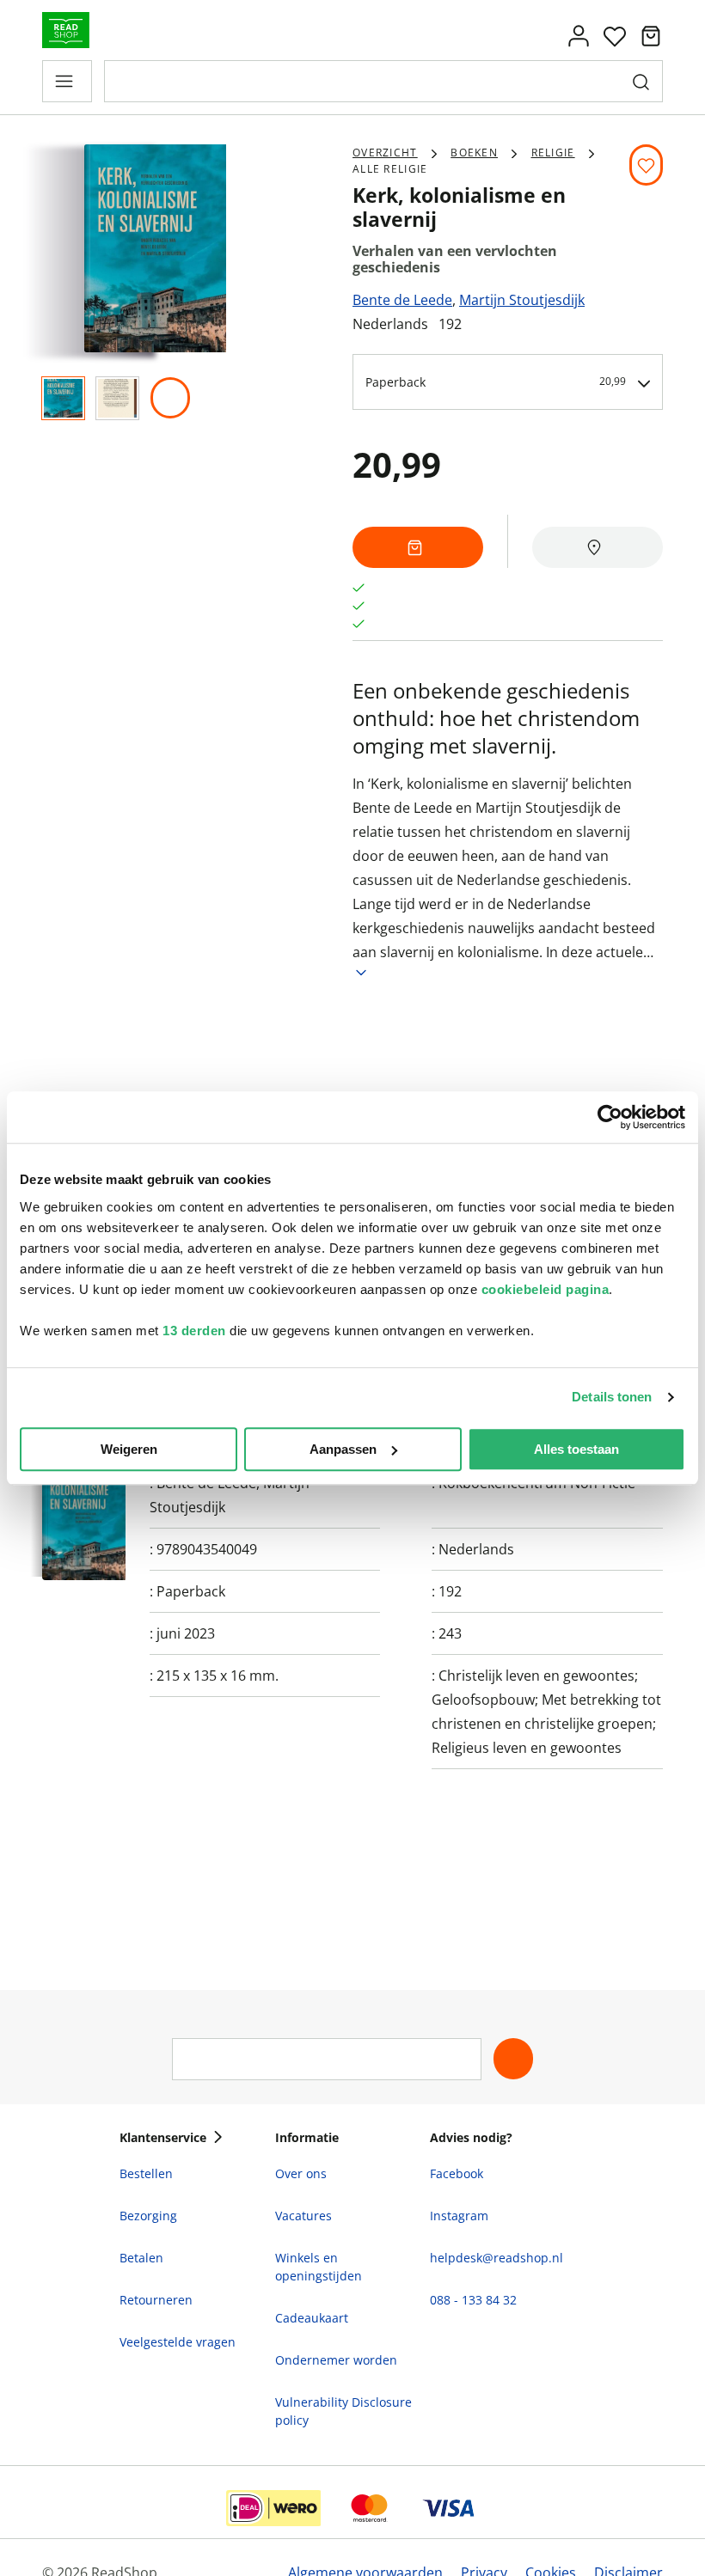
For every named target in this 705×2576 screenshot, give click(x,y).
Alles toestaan (576, 1449)
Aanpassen (343, 1449)
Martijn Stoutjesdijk (522, 300)
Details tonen (612, 1397)
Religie (553, 153)
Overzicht (385, 153)
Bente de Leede (402, 300)
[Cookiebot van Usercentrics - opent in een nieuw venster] (610, 1117)
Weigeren (129, 1449)
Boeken (474, 153)
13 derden (194, 1331)
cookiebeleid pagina (546, 1289)
